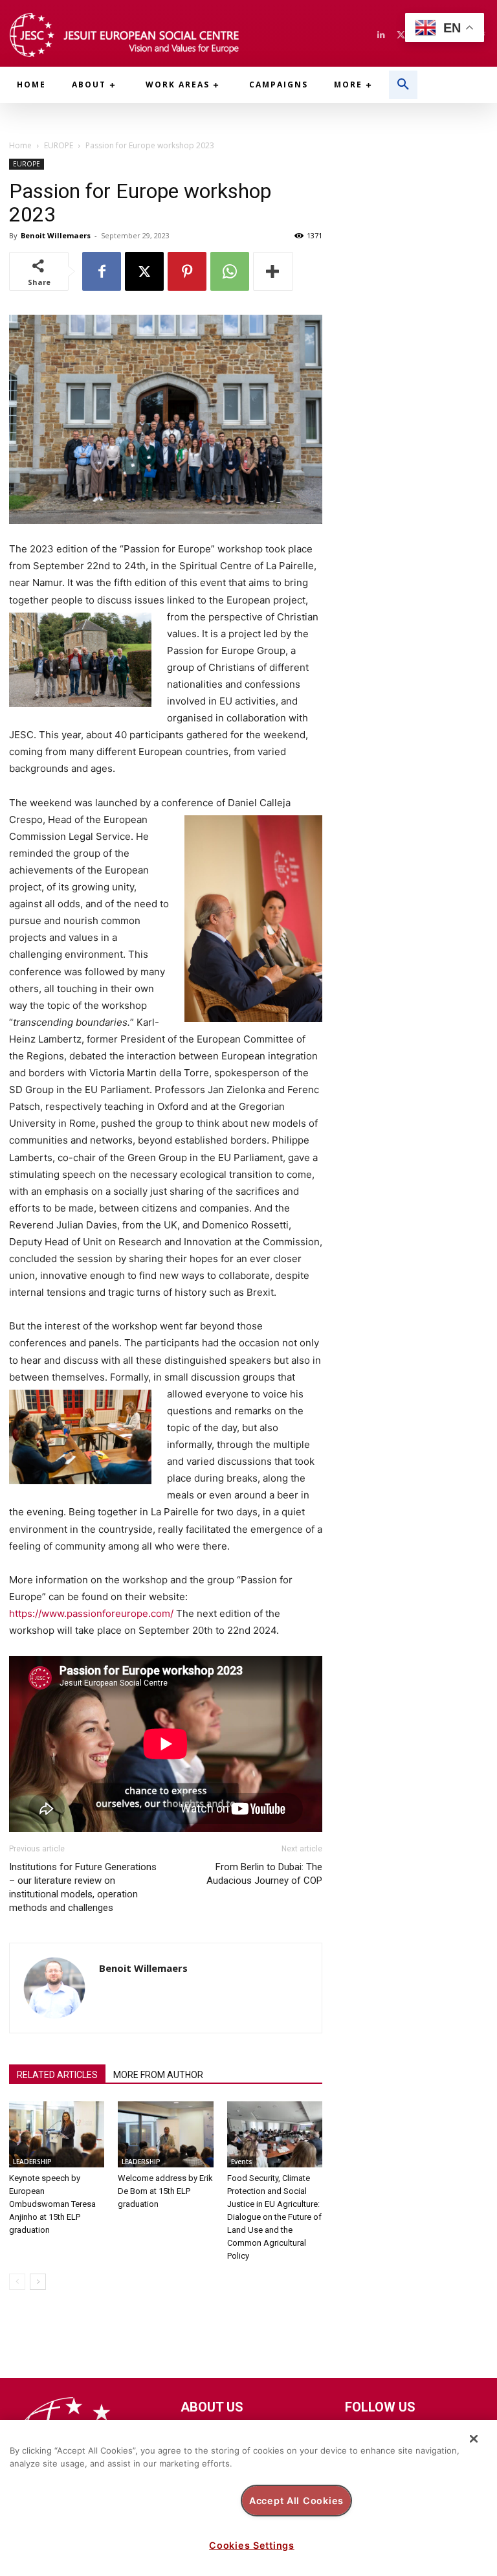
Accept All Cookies (296, 2501)
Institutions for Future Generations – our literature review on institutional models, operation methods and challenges (83, 1887)
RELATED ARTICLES (57, 2075)
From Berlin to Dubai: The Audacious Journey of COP (264, 1874)
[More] (273, 271)
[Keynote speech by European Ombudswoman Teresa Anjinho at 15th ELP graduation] (57, 2134)
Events (242, 2162)
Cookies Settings (252, 2545)
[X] (144, 271)
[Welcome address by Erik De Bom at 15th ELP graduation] (165, 2134)
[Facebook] (102, 271)
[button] (403, 85)
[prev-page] (17, 2282)
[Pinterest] (187, 271)
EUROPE (59, 145)
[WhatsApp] (230, 271)
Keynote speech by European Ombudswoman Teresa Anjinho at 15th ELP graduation (52, 2204)
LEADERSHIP (32, 2162)
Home (20, 145)
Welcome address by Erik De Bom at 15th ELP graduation (165, 2191)
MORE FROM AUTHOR (158, 2075)
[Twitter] (401, 35)
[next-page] (38, 2282)
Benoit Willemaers (56, 235)
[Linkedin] (381, 35)
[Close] (474, 2439)
